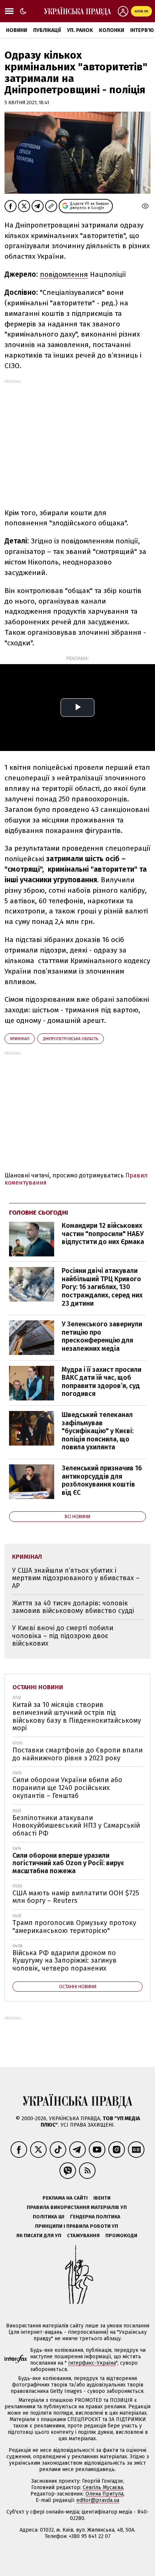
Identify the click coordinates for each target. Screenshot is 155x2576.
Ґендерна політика (95, 2217)
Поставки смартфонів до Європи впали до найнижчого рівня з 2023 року (77, 1754)
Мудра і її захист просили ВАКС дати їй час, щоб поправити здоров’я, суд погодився (102, 1382)
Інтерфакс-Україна (92, 2363)
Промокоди (121, 2235)
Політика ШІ (49, 2217)
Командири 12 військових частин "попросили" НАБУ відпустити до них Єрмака (103, 1234)
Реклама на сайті (65, 2198)
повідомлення (64, 274)
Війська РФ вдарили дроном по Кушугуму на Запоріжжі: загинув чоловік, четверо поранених (65, 1961)
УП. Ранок (80, 30)
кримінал (20, 1039)
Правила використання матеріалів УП (77, 2207)
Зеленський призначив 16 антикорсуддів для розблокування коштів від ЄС (102, 1480)
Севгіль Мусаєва (103, 2487)
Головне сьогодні (39, 1213)
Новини (17, 30)
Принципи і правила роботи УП (77, 2226)
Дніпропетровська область (71, 1039)
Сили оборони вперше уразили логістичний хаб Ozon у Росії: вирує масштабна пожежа (68, 1863)
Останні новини (38, 1687)
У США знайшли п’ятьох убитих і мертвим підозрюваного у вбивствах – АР (76, 1578)
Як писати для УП (39, 2235)
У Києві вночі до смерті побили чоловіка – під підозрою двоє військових (63, 1636)
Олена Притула (104, 2494)
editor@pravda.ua (98, 2500)
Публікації (47, 30)
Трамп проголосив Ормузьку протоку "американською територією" (74, 1927)
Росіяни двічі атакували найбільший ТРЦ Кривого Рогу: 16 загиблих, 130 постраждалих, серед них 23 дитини (102, 1287)
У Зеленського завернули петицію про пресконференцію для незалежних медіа (102, 1336)
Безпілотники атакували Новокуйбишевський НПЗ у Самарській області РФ (76, 1826)
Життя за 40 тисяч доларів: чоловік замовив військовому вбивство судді (73, 1607)
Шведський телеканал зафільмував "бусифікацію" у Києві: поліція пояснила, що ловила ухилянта (98, 1431)
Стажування (83, 2235)
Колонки (112, 30)
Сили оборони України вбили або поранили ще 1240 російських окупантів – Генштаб (67, 1788)
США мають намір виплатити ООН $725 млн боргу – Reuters (76, 1897)
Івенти (102, 2198)
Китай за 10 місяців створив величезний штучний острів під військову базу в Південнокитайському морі (77, 1716)
